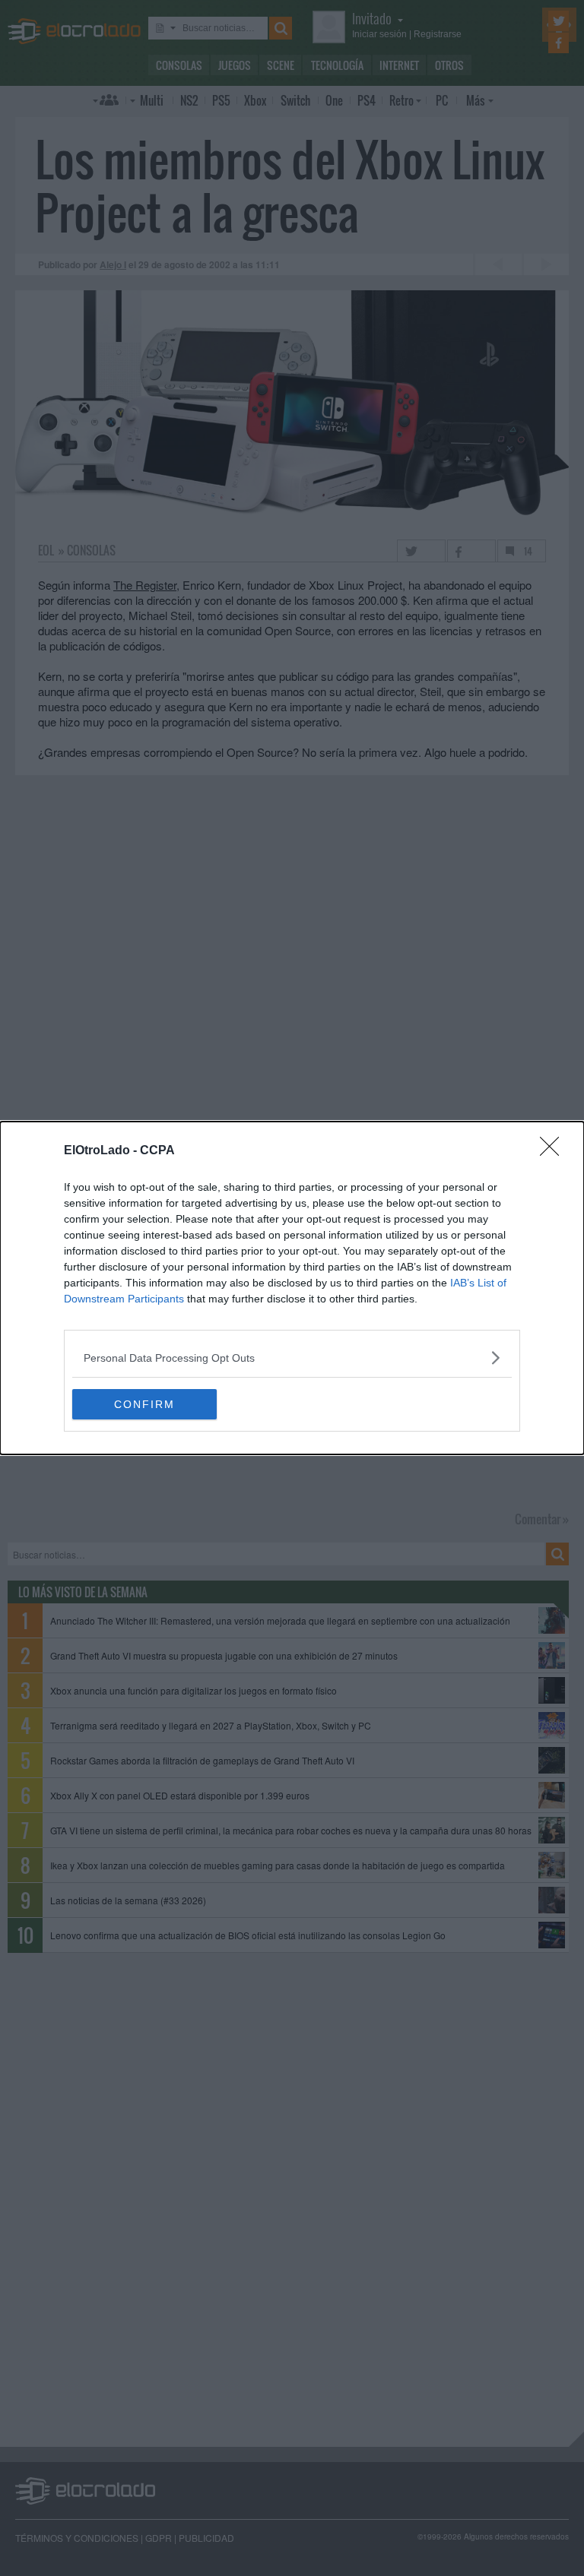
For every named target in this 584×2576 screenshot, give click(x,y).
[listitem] (292, 1358)
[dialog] (292, 1288)
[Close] (554, 1151)
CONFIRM (144, 1404)
